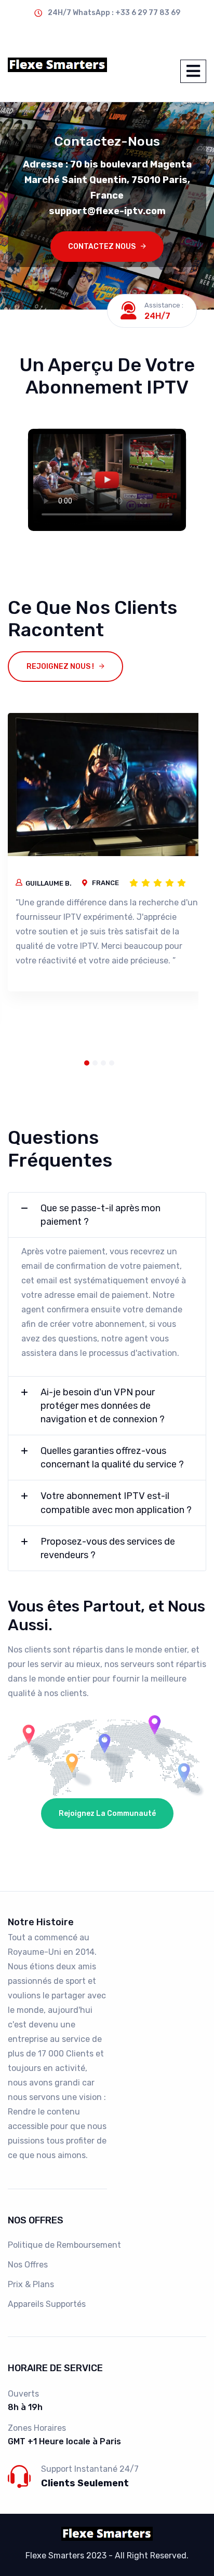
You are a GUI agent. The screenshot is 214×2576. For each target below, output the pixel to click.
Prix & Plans (31, 2284)
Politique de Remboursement (64, 2245)
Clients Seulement (85, 2483)
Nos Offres (28, 2265)
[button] (87, 1063)
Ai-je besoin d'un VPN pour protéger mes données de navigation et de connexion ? (103, 1406)
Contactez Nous (102, 247)
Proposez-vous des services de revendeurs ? (108, 1548)
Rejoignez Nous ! (60, 667)
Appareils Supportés (47, 2304)
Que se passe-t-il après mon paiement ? (101, 1215)
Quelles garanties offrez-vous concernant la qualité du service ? (112, 1458)
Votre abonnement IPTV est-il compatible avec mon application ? (116, 1503)
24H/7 (157, 316)
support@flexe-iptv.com (55, 32)
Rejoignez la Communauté (107, 1814)
